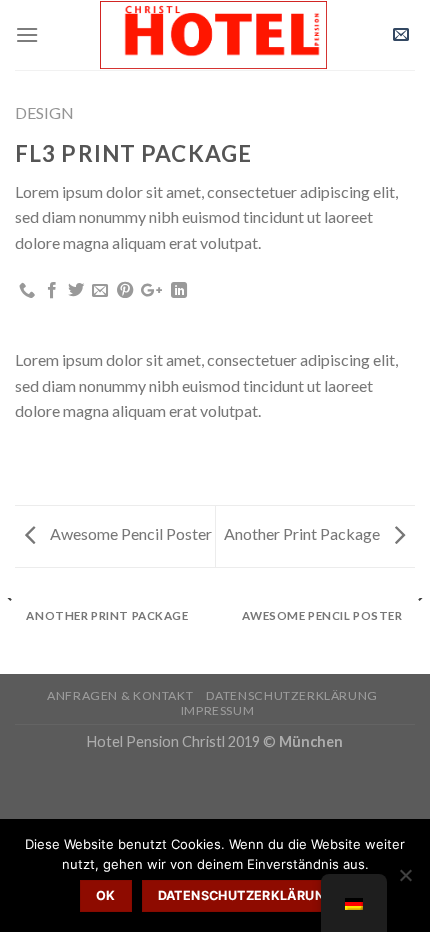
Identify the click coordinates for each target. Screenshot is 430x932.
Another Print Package (303, 533)
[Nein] (405, 881)
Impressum (218, 710)
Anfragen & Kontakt (120, 695)
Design (44, 112)
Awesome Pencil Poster (129, 533)
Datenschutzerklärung (292, 695)
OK (106, 895)
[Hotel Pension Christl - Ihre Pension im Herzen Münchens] (213, 35)
